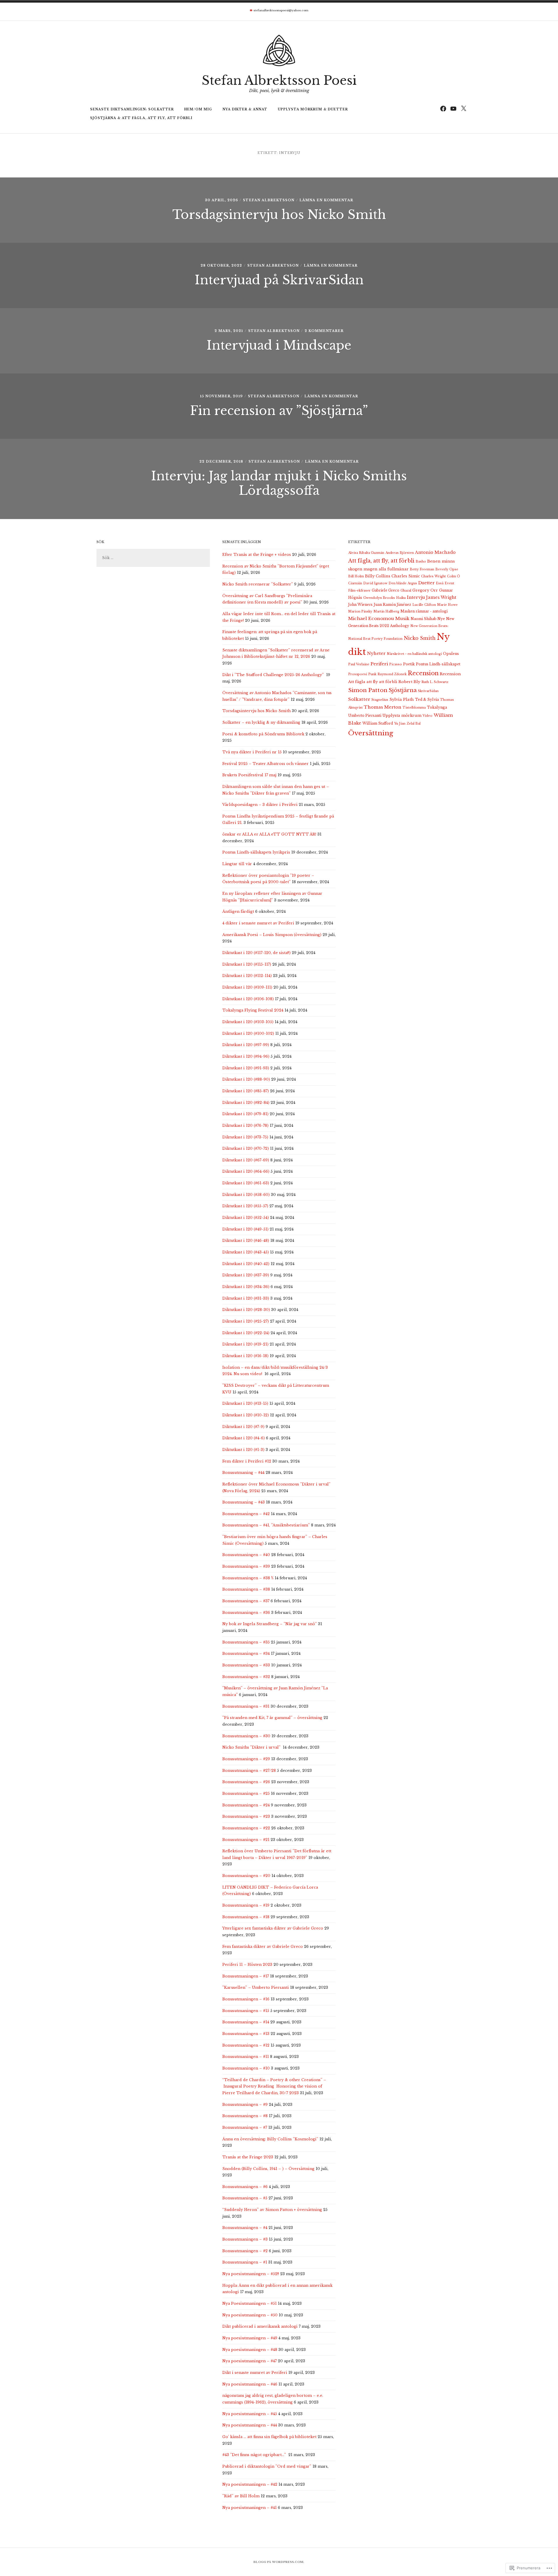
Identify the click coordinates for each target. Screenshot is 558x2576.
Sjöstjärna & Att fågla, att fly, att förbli (141, 118)
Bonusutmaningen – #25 (246, 1793)
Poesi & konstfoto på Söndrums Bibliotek (263, 734)
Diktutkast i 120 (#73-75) (245, 1137)
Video (428, 716)
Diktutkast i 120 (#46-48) (246, 1241)
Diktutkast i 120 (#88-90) (246, 1079)
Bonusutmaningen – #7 (245, 2127)
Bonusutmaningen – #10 (246, 2068)
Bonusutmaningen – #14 (246, 2022)
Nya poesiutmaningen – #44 (250, 2425)
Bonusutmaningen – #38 (246, 1589)
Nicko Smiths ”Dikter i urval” (252, 1747)
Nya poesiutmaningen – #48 (250, 2350)
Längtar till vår (237, 864)
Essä (440, 583)
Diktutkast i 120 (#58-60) (246, 1195)
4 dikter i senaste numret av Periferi (258, 923)
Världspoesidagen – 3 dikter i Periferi (260, 805)
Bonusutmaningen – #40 (246, 1555)
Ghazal (406, 591)
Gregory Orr (425, 590)
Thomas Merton (383, 707)
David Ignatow (375, 583)
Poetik (409, 664)
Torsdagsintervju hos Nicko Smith (279, 215)
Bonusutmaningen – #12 (246, 2045)
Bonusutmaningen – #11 (246, 2057)
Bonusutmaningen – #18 (246, 1917)
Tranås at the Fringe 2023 (248, 2157)
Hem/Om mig (198, 109)
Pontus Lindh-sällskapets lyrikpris (256, 852)
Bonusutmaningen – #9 (245, 2105)
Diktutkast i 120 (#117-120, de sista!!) (256, 953)
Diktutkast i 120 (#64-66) (246, 1171)
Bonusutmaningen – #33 (246, 1665)
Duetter (426, 583)
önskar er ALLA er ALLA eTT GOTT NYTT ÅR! (269, 834)
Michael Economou (371, 618)
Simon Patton (368, 690)
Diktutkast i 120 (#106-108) (248, 999)
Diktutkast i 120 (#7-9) (243, 1427)
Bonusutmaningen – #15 (246, 2011)
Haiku (401, 598)
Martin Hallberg (386, 611)
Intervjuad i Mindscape (279, 345)
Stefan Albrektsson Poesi (279, 80)
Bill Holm (356, 576)
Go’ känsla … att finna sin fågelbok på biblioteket (269, 2437)
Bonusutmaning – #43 (244, 1502)
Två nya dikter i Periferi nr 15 (252, 752)
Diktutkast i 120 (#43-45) (246, 1252)
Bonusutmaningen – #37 (246, 1601)
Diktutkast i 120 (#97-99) (246, 1045)
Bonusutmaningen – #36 (246, 1613)
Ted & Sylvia (427, 699)
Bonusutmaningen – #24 (246, 1805)
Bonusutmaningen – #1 (245, 2262)
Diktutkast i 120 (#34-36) (246, 1287)
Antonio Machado (435, 552)
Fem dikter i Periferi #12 (247, 1461)
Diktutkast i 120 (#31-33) (246, 1298)
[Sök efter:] (153, 558)
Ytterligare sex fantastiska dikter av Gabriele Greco (273, 1928)
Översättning (371, 733)
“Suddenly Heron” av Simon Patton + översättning (272, 2210)
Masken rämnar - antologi (424, 611)
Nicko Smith (420, 638)
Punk (372, 674)
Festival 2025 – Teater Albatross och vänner (265, 764)
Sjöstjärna (403, 690)
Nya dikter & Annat (245, 109)
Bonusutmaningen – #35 (246, 1642)
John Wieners (360, 605)
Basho (421, 562)
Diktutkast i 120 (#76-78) (245, 1126)
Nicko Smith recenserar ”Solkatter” (258, 584)
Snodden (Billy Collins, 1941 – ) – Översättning (268, 2169)
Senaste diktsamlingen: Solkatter (132, 109)
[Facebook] (443, 108)
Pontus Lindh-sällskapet (438, 664)
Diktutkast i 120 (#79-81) (245, 1114)
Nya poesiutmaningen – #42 (250, 2484)
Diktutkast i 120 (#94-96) (246, 1056)
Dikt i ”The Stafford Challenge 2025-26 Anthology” (274, 675)
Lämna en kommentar (326, 200)
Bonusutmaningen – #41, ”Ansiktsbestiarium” (266, 1525)
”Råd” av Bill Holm (241, 2496)
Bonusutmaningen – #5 (245, 2198)
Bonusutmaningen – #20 (246, 1876)
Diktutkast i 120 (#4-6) (244, 1438)
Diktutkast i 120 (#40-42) (246, 1264)
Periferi (379, 664)
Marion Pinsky (360, 611)
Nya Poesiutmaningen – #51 (250, 2303)
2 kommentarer (324, 331)
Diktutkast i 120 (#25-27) (246, 1321)
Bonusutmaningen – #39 (246, 1566)
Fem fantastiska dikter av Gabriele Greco (263, 1947)
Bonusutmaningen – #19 (246, 1905)
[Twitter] (463, 108)
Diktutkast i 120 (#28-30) (246, 1310)
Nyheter (376, 653)
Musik (402, 618)
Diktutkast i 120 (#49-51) (245, 1229)
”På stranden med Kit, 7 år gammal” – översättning (272, 1718)
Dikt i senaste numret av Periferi (255, 2373)
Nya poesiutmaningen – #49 (250, 2338)
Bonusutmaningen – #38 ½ (248, 1578)
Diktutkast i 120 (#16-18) (245, 1356)
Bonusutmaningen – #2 (245, 2251)
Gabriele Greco (386, 590)
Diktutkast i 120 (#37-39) (246, 1275)
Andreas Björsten (400, 553)
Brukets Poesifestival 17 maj (249, 775)
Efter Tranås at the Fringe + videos (257, 555)
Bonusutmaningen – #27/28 (249, 1771)
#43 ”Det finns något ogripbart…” (255, 2455)
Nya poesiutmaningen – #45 (250, 2414)
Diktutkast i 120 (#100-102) (248, 1033)
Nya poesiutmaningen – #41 (250, 2508)
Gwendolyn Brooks (379, 598)
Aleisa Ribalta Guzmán (366, 553)
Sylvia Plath (402, 699)
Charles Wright (433, 576)
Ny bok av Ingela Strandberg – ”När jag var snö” (270, 1624)
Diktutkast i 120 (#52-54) (246, 1218)
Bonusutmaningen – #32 (246, 1677)
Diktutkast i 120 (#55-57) (245, 1206)
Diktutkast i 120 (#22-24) (246, 1333)
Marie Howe (447, 605)
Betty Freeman (422, 569)
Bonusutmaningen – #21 (246, 1840)
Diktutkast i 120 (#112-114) (247, 976)
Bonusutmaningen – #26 (246, 1782)
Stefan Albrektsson (269, 200)
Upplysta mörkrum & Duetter (313, 109)
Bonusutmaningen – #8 (245, 2116)
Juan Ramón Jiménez (392, 605)
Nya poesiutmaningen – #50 (250, 2315)
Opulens (451, 654)
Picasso (396, 664)
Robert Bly (409, 682)
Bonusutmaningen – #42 (246, 1514)
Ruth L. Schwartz (435, 682)
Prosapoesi (358, 674)
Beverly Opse (447, 569)
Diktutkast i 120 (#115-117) (247, 964)
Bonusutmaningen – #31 (246, 1706)
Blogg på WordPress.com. (279, 2562)
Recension (423, 673)
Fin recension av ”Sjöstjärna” (279, 411)
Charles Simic (406, 576)
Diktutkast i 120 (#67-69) (246, 1160)
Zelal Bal (414, 724)
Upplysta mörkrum (402, 715)
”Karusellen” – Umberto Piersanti (256, 1987)
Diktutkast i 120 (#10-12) (246, 1415)
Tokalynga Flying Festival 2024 (253, 1010)
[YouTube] (453, 108)
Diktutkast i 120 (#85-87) (246, 1091)
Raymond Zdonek (392, 674)
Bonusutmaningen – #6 (245, 2187)
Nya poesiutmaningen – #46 (250, 2384)
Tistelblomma (414, 708)
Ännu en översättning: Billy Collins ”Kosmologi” (270, 2139)
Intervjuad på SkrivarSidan (279, 280)
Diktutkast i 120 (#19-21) (245, 1344)
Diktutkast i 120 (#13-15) (245, 1403)
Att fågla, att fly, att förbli (381, 561)
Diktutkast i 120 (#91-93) (246, 1068)
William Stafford (378, 723)
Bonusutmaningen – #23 (246, 1816)
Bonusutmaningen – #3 (245, 2239)
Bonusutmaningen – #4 (245, 2228)
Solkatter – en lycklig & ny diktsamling (261, 722)
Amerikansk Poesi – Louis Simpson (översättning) (272, 935)
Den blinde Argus (403, 583)
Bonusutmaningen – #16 (246, 1999)
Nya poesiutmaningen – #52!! (251, 2274)
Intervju (416, 597)
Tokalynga (437, 707)
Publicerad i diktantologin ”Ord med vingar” (267, 2466)
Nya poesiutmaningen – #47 (250, 2361)
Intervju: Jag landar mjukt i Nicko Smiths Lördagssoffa (279, 483)
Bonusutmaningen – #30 (246, 1736)
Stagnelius (380, 700)
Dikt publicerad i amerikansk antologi (260, 2326)
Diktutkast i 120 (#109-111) (247, 987)
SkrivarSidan (428, 691)
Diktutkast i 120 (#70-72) (246, 1148)
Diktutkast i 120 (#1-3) (243, 1450)
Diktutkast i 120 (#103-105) (248, 1022)
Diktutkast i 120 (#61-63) (246, 1183)
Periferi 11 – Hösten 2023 (247, 1965)
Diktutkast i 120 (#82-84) (246, 1103)
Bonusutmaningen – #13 (246, 2034)
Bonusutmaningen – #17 (246, 1976)
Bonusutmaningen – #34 (246, 1653)
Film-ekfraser (359, 591)
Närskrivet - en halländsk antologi (414, 654)
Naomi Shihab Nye (428, 619)
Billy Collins (378, 576)
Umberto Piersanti (365, 715)
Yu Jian (400, 724)
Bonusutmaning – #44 (243, 1473)
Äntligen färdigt (238, 911)
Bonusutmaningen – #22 (246, 1828)
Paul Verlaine (359, 664)
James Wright (441, 597)
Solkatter (359, 699)
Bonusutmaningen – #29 (246, 1759)
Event (449, 583)
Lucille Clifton (424, 605)
